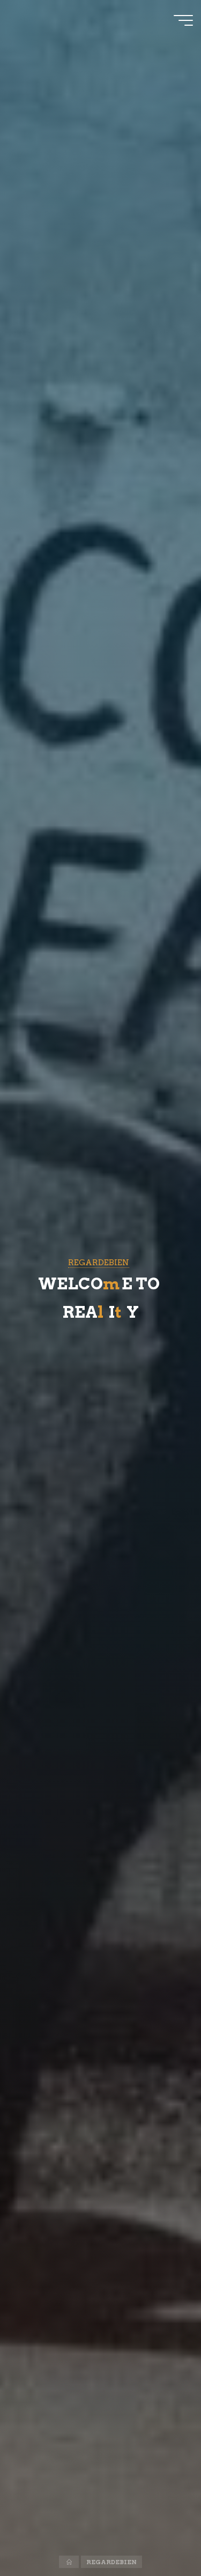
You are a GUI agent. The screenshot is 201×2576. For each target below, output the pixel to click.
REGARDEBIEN (99, 1262)
